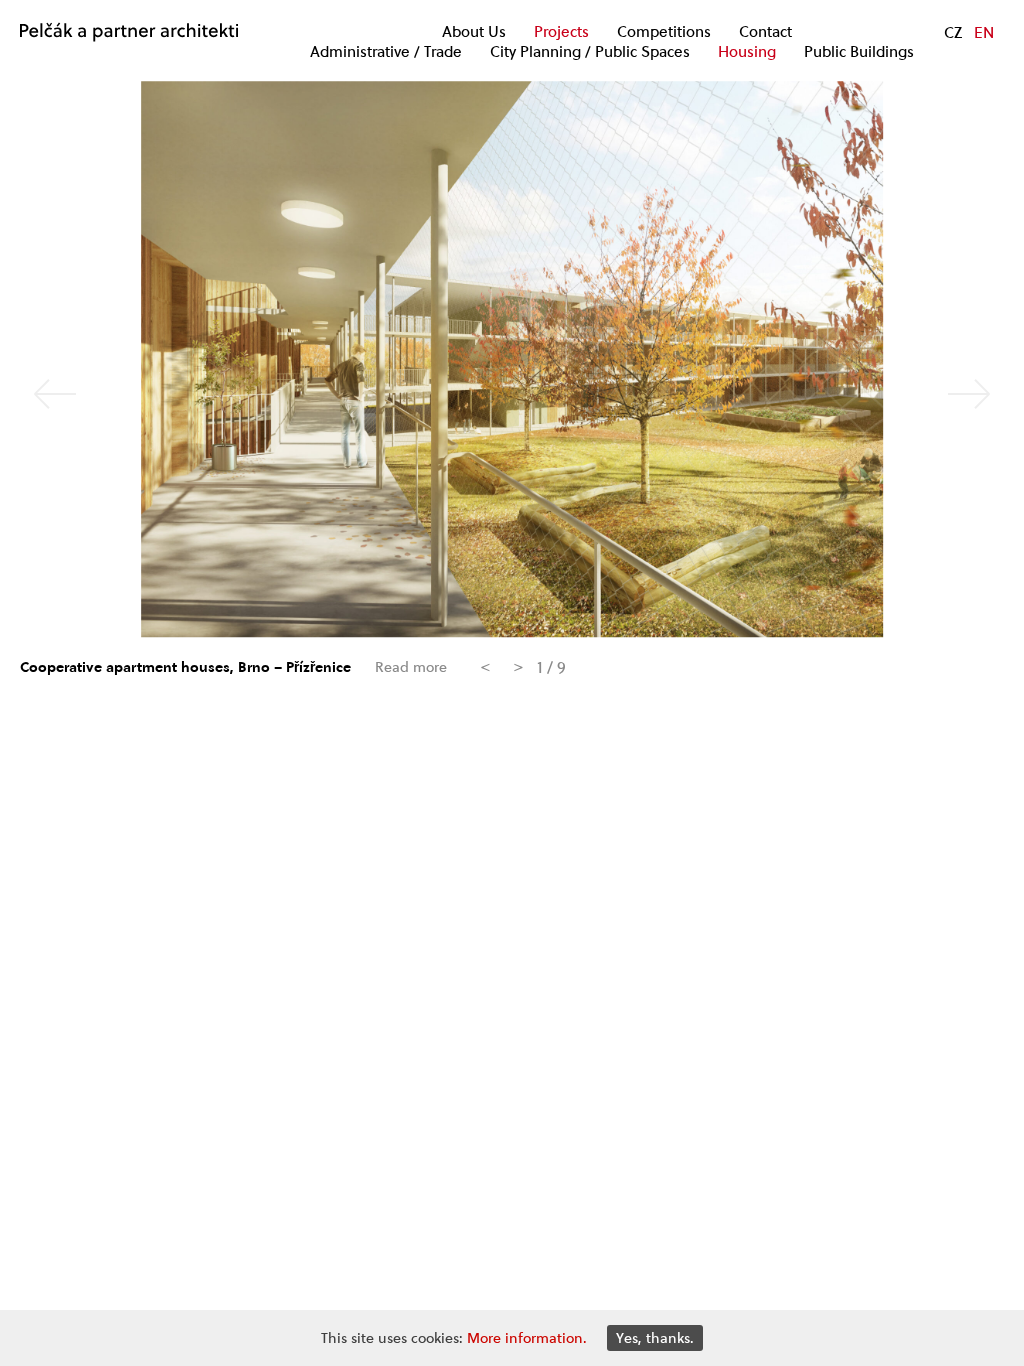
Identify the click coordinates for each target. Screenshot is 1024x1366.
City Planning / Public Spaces (590, 52)
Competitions (664, 32)
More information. (527, 1338)
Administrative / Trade (386, 52)
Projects (561, 32)
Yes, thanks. (655, 1338)
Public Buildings (859, 52)
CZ (953, 32)
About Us (474, 32)
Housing (747, 52)
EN (984, 32)
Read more (411, 667)
